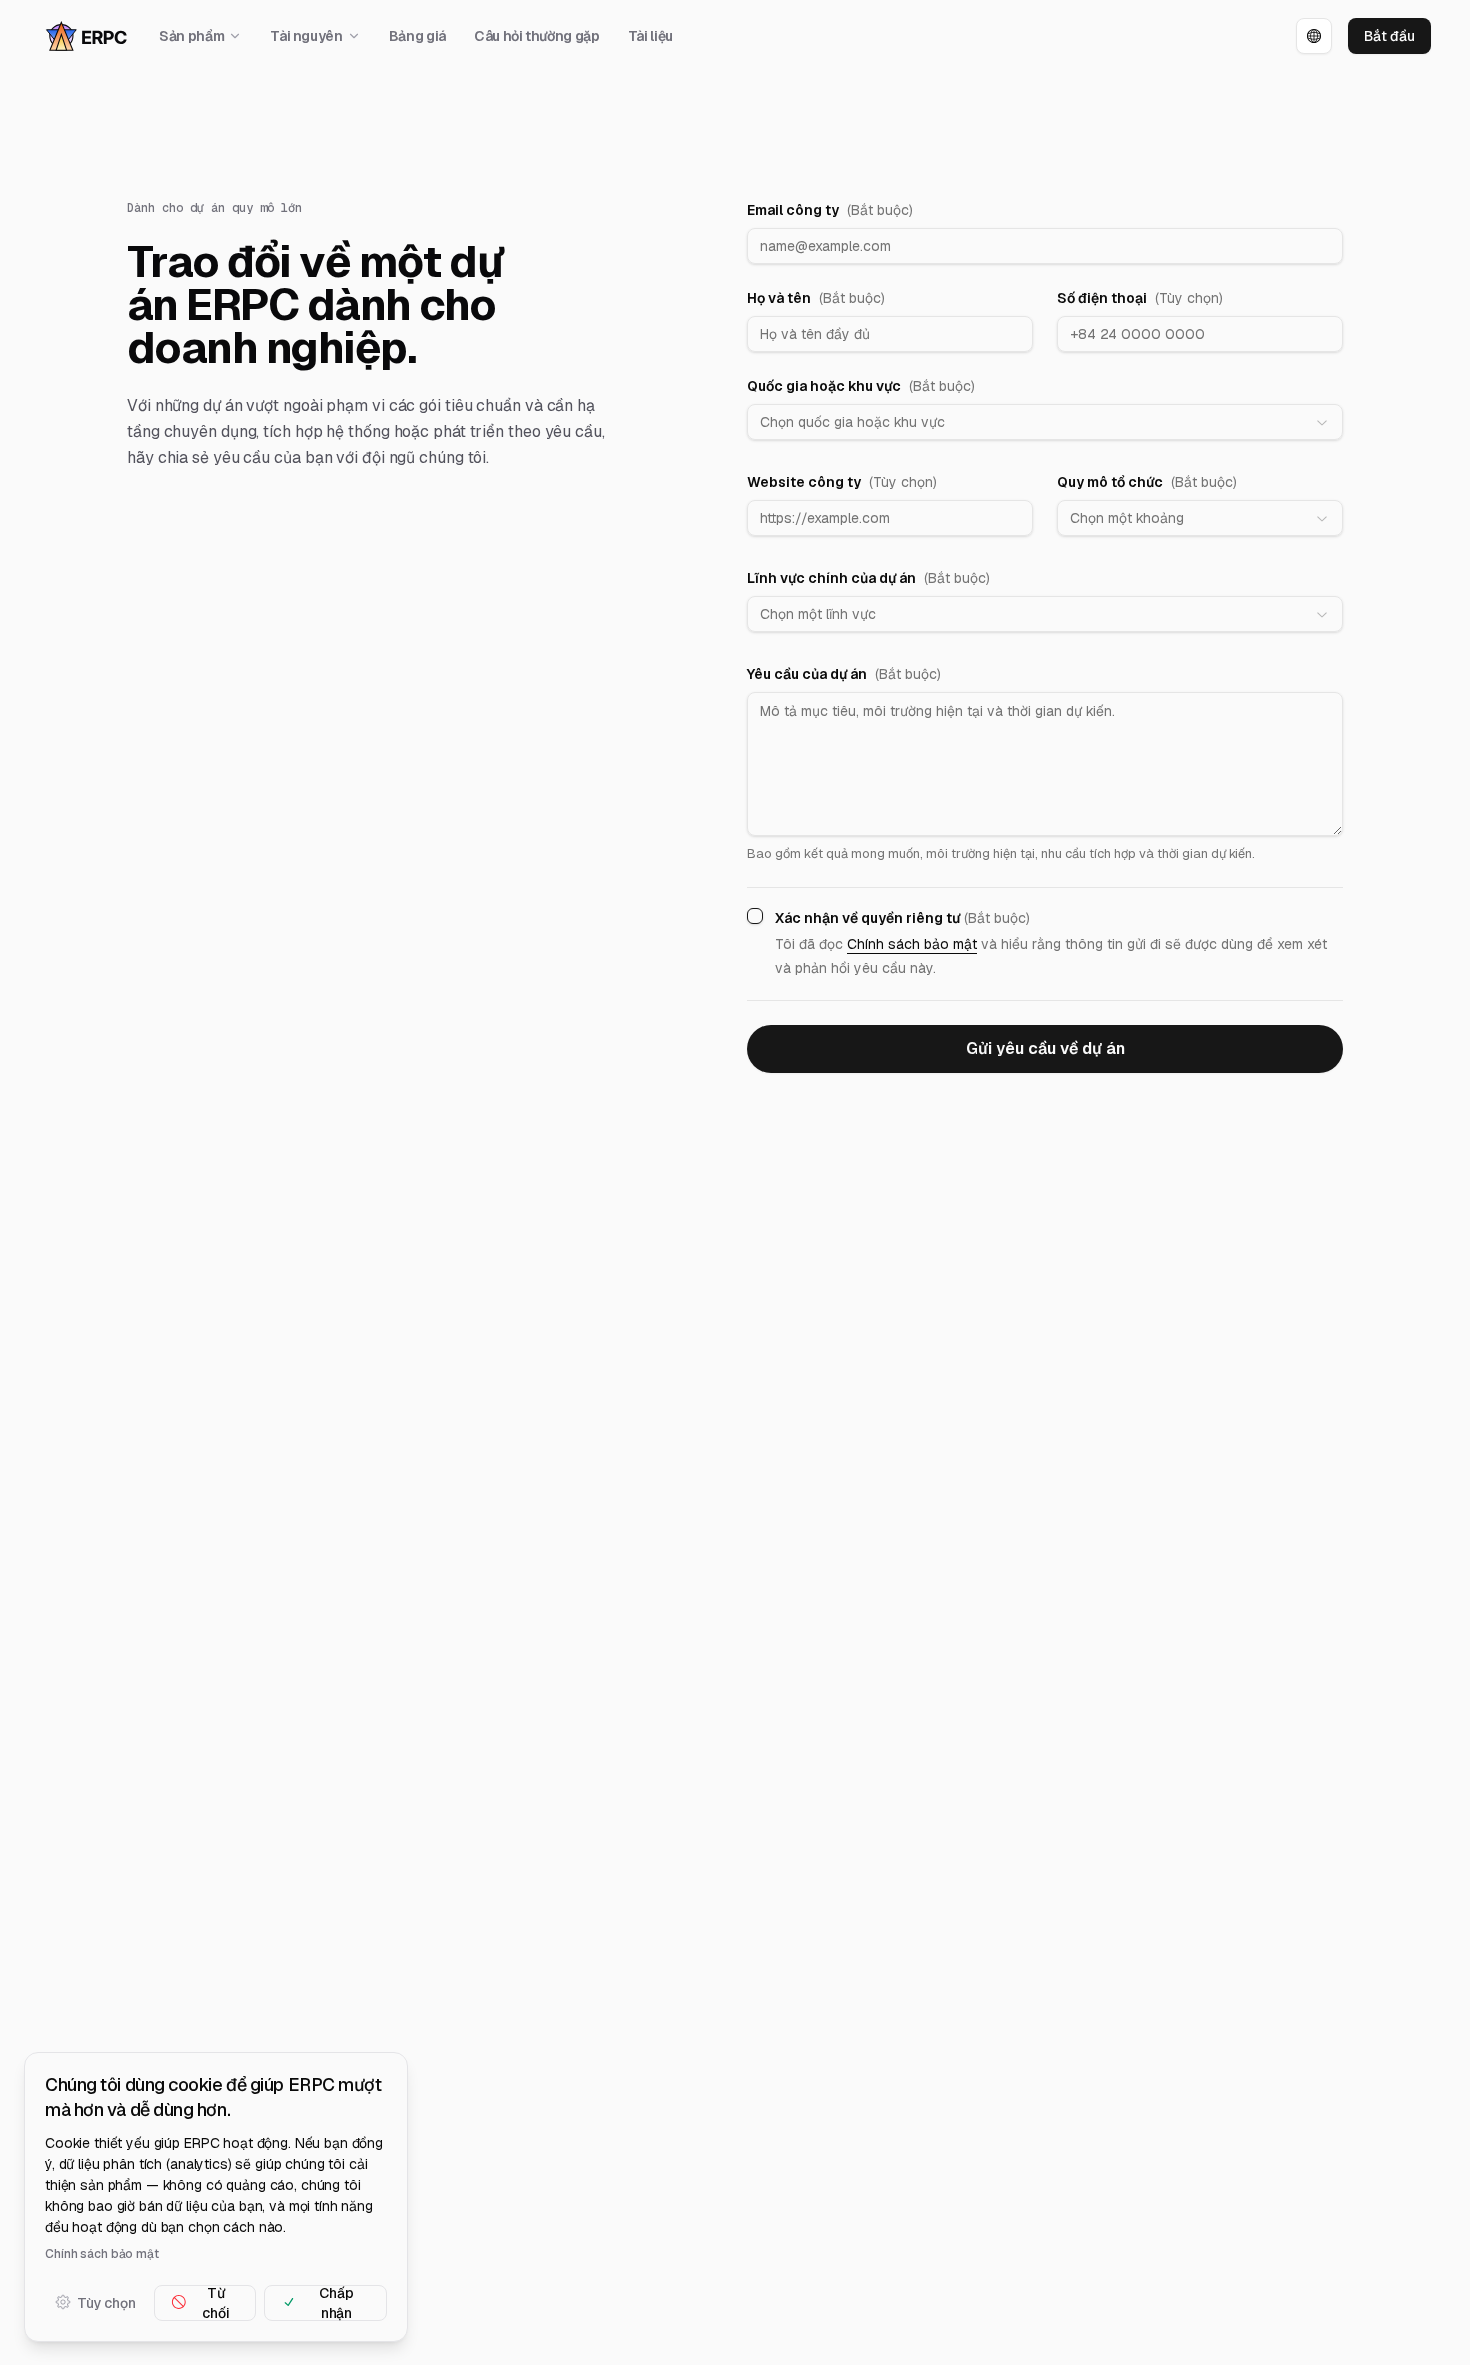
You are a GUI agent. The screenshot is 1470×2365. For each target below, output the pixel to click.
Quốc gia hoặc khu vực (861, 386)
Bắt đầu (1389, 36)
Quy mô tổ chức (1147, 482)
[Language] (1314, 36)
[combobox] (1045, 422)
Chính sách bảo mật (912, 944)
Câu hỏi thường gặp (537, 36)
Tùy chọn (106, 2302)
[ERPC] (87, 36)
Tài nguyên (306, 36)
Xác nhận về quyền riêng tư (902, 918)
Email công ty (830, 210)
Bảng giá (417, 36)
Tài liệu (650, 36)
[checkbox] (755, 916)
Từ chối (215, 2302)
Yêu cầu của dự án (844, 674)
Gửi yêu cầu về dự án (1045, 1048)
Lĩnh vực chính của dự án (868, 578)
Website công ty (842, 482)
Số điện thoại (1140, 298)
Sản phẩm (191, 36)
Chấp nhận (336, 2302)
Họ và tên (816, 298)
